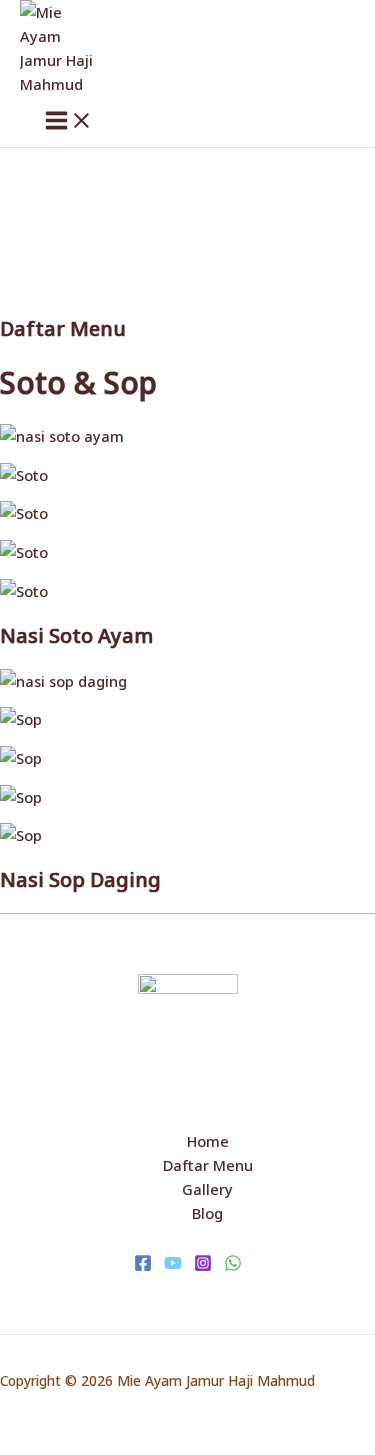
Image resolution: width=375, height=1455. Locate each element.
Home (208, 1141)
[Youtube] (173, 1266)
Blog (207, 1213)
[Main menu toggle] (69, 121)
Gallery (207, 1189)
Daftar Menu (208, 1165)
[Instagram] (203, 1266)
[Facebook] (143, 1266)
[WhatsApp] (233, 1266)
